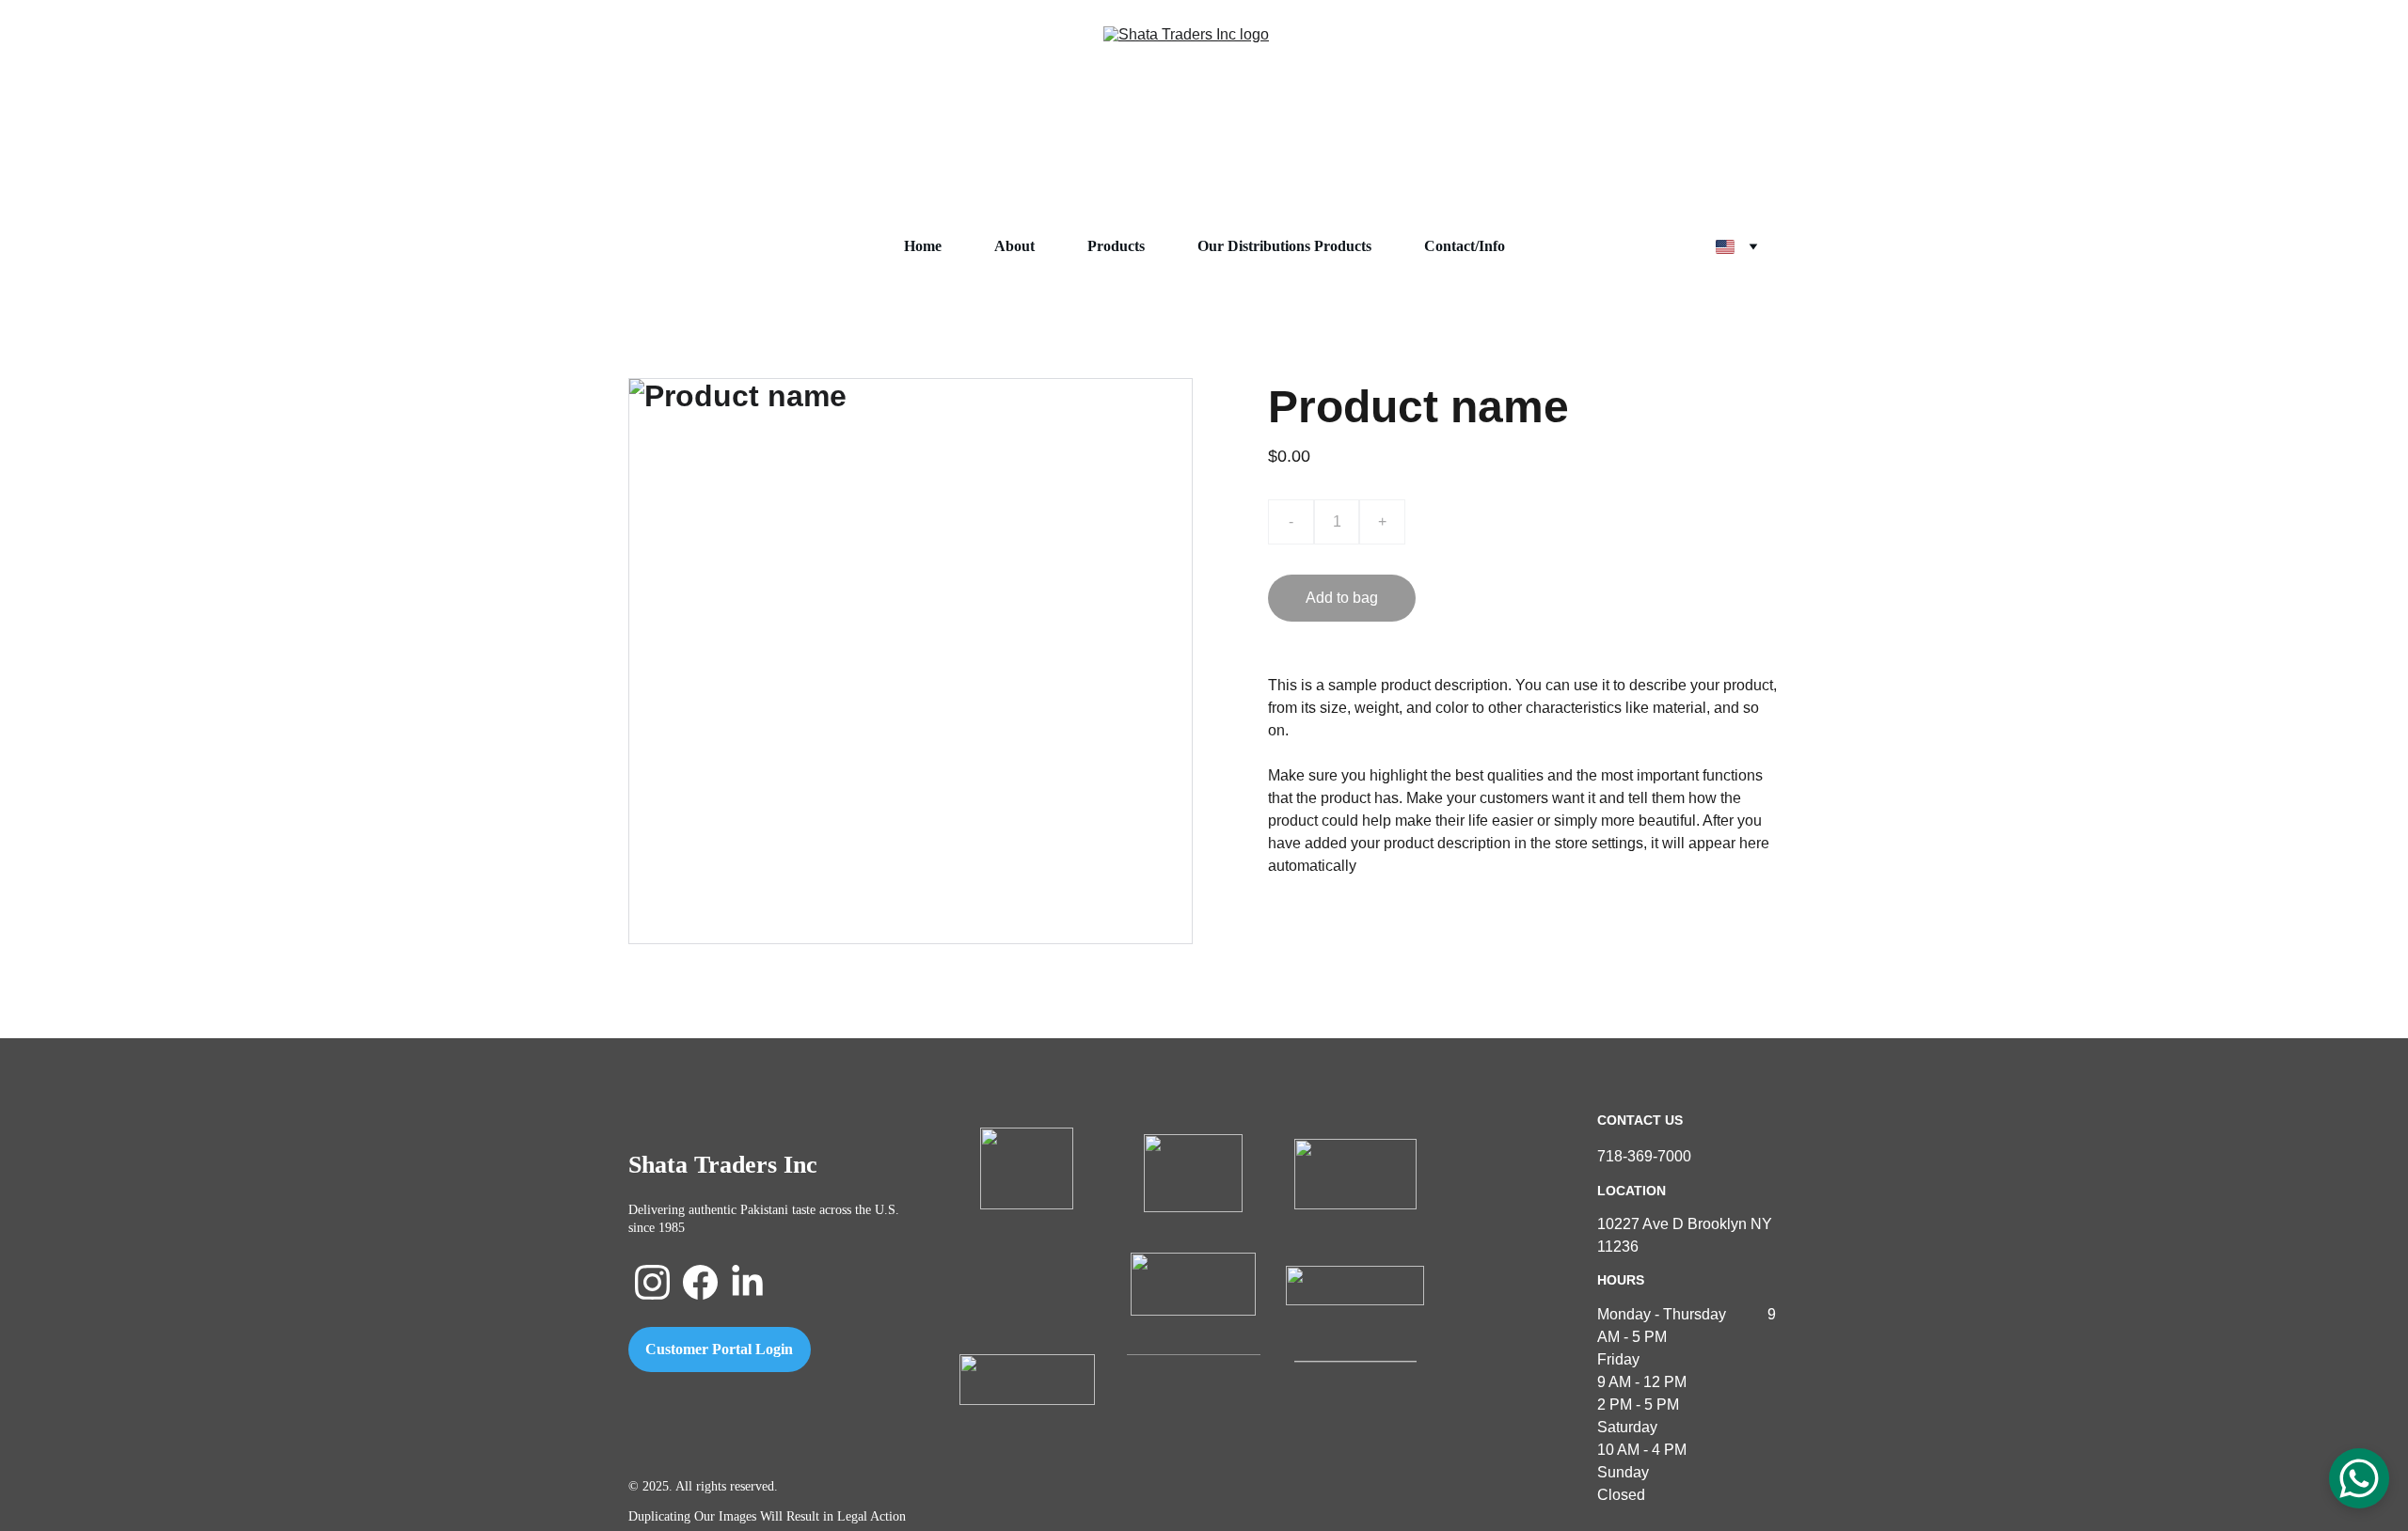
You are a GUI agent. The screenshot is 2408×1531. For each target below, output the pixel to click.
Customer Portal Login (719, 1349)
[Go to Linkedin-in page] (747, 1282)
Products (1116, 246)
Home (923, 246)
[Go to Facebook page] (700, 1282)
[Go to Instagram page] (652, 1282)
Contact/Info (1465, 246)
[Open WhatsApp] (2359, 1478)
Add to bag (1342, 598)
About (1014, 246)
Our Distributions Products (1284, 246)
